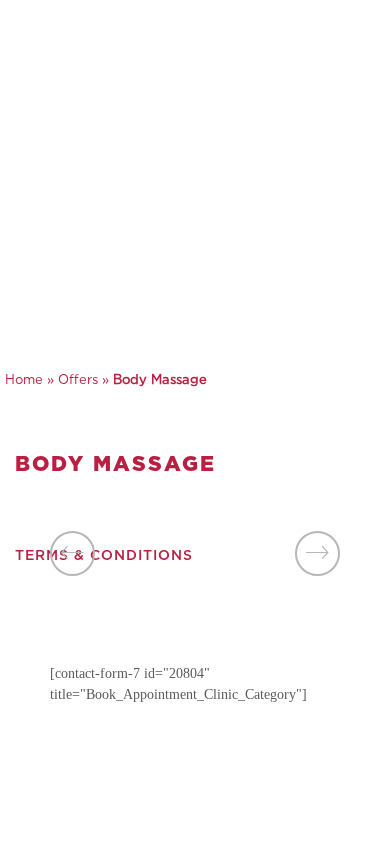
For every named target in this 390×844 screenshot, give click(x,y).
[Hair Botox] (72, 553)
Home (24, 380)
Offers (78, 380)
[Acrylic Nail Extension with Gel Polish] (317, 553)
